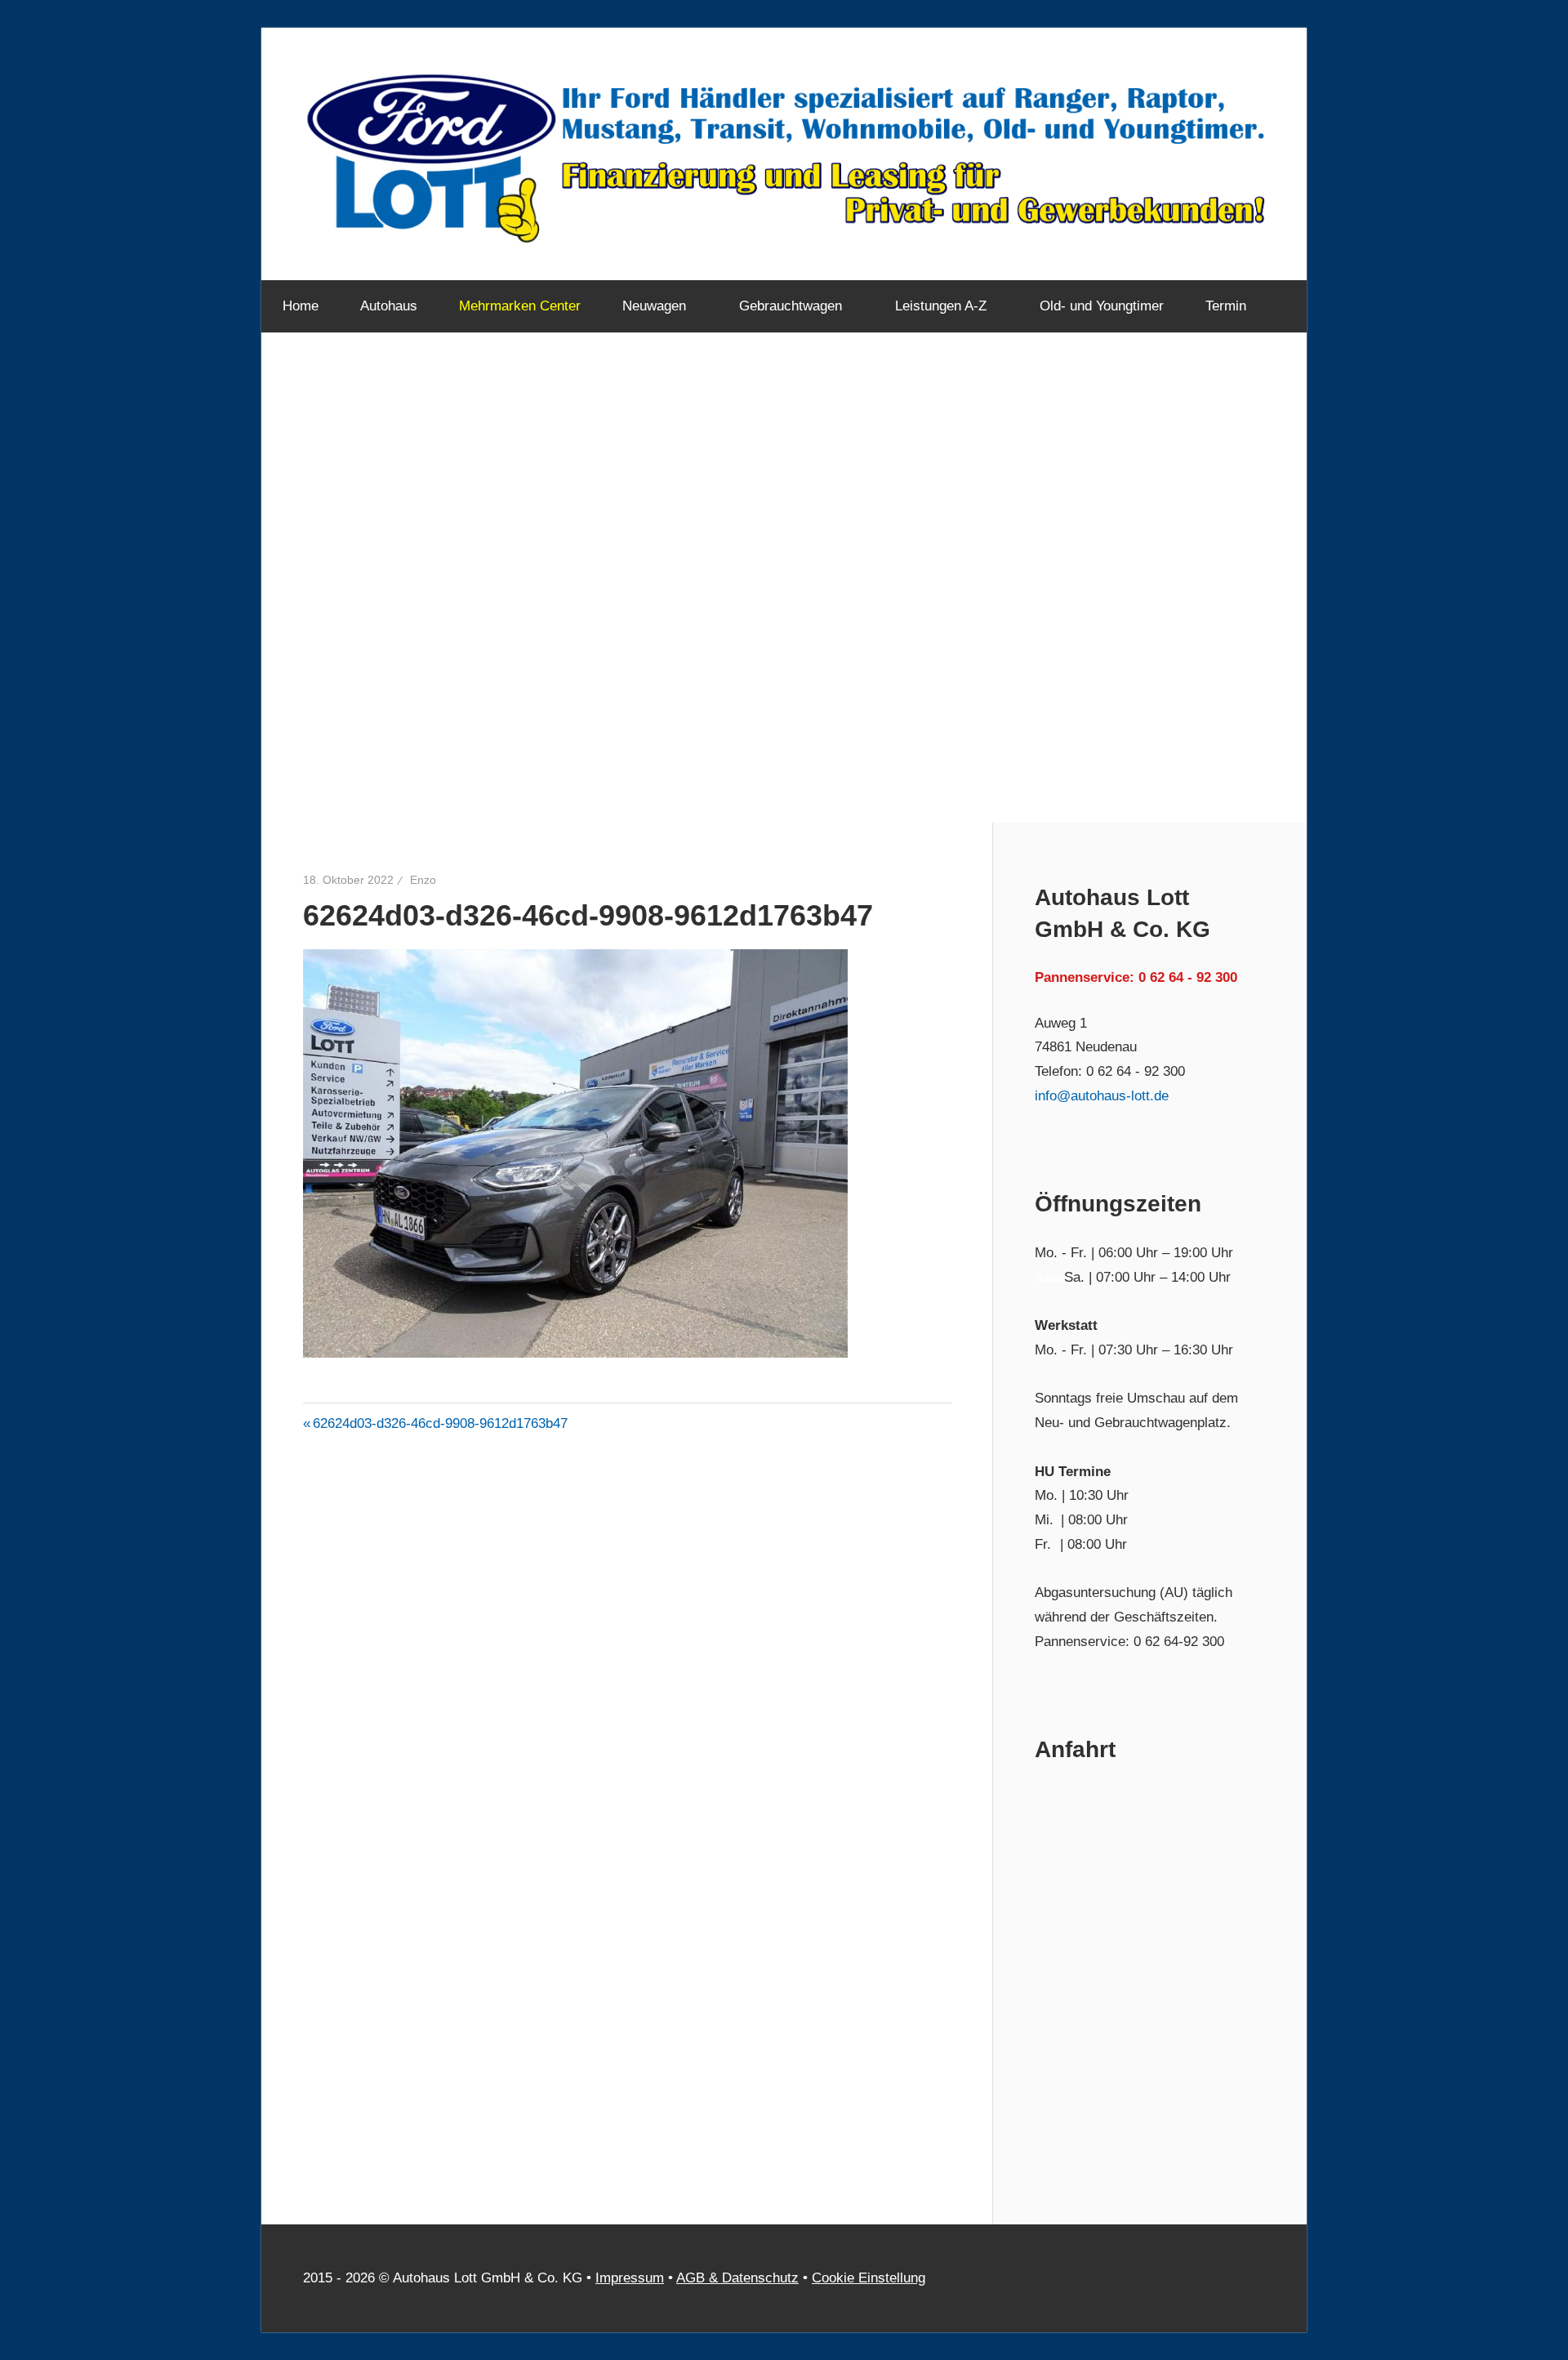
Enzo (423, 880)
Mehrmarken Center (520, 306)
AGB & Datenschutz (737, 2278)
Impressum (630, 2278)
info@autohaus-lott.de (1102, 1096)
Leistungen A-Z (941, 306)
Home (301, 306)
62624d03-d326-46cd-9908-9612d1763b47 (440, 1423)
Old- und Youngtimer (1102, 306)
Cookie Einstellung (869, 2278)
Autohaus (389, 306)
